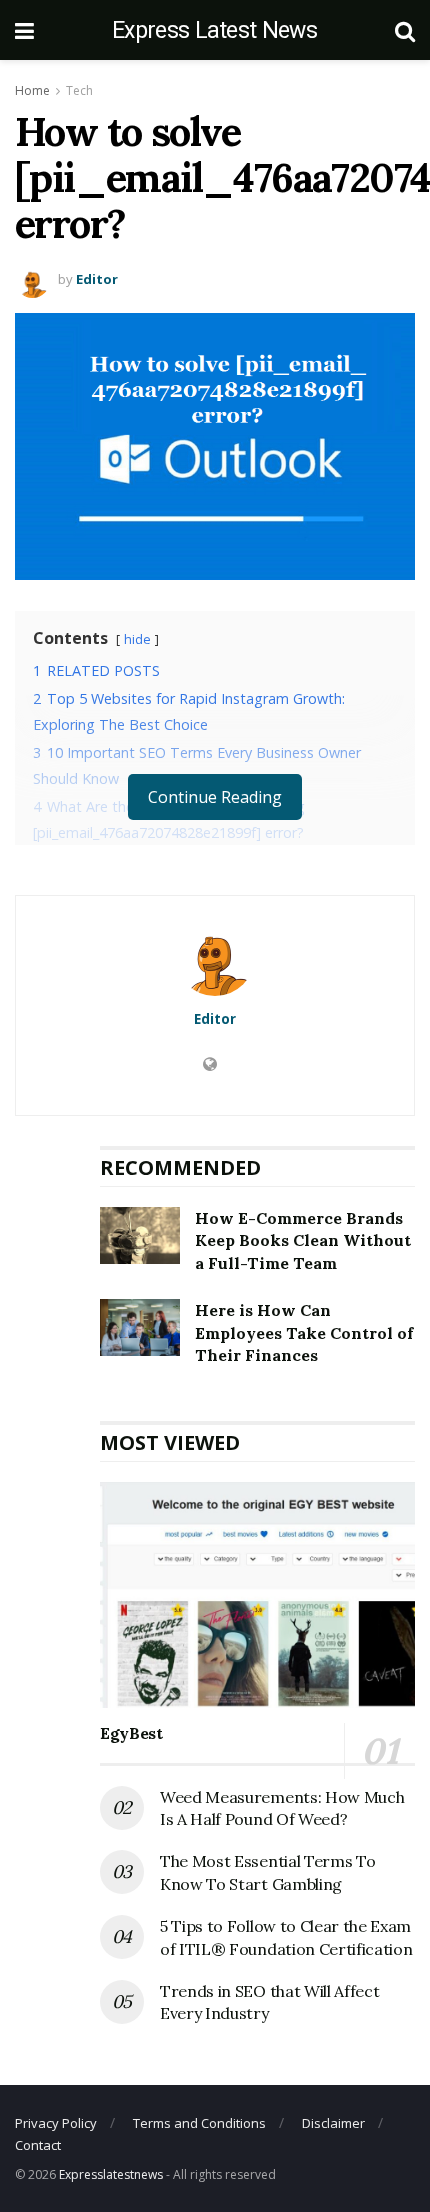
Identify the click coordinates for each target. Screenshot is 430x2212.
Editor (97, 279)
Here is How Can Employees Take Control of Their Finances (304, 1332)
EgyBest (131, 1733)
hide (137, 639)
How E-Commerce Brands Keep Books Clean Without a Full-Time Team (303, 1240)
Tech (79, 90)
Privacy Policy (56, 2123)
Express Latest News (214, 30)
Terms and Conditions (199, 2123)
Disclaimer (333, 2123)
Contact (38, 2145)
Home (32, 90)
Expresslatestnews (111, 2174)
